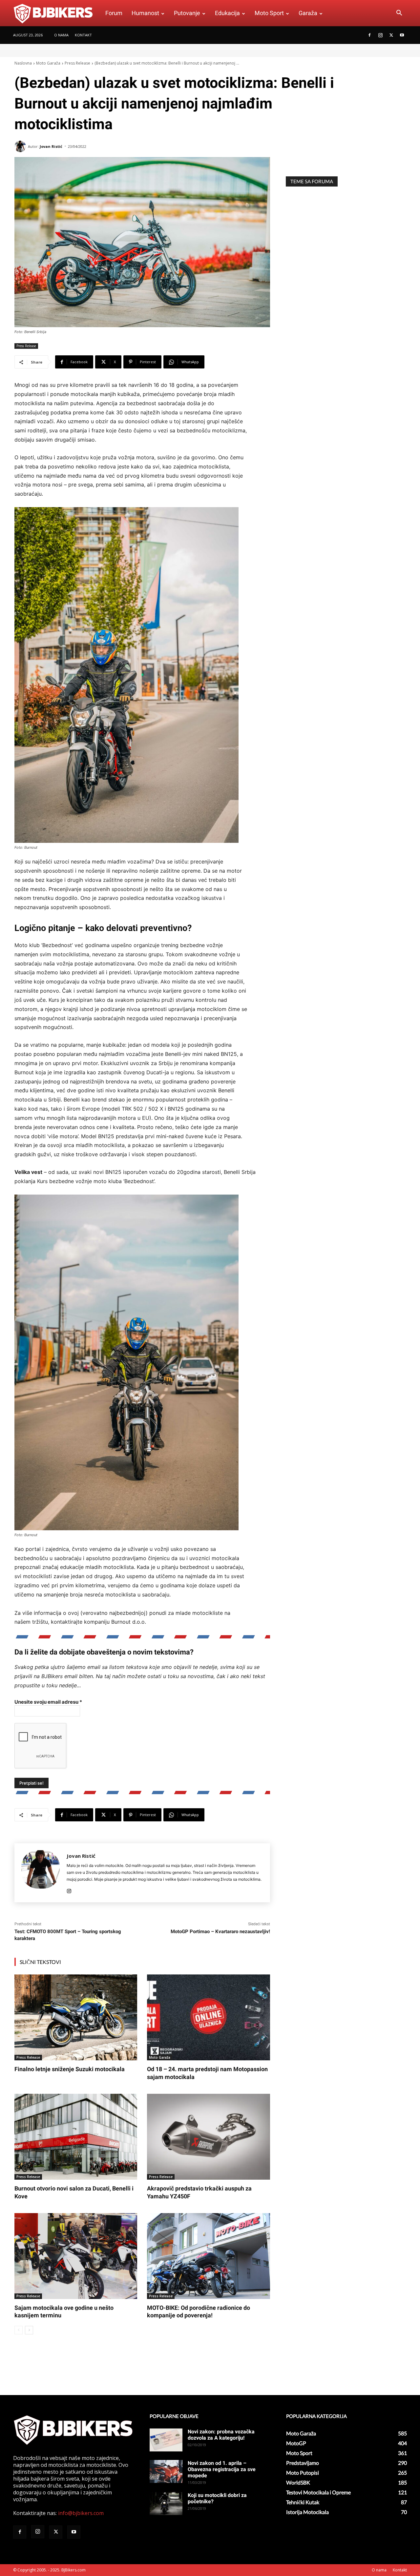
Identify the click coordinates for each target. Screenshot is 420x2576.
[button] (399, 13)
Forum (114, 13)
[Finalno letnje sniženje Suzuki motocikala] (76, 2017)
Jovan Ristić (51, 146)
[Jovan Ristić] (21, 146)
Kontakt (83, 35)
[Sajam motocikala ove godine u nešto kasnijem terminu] (76, 2256)
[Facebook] (369, 35)
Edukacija (227, 13)
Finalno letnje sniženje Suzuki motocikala (70, 2069)
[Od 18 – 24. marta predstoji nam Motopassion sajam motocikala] (208, 2017)
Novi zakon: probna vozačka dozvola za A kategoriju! (221, 2435)
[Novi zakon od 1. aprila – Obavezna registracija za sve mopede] (166, 2471)
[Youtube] (402, 35)
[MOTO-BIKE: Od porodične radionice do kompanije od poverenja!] (208, 2256)
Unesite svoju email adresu (48, 1702)
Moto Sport (269, 13)
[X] (391, 35)
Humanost (145, 13)
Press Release (77, 63)
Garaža (308, 13)
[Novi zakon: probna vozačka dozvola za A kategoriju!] (166, 2440)
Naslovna (23, 63)
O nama (61, 35)
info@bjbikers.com (81, 2513)
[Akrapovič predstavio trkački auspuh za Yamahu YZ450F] (208, 2137)
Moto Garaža (48, 63)
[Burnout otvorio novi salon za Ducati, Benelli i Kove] (76, 2137)
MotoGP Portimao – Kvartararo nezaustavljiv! (220, 1932)
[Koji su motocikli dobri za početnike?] (166, 2504)
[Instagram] (380, 35)
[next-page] (29, 2330)
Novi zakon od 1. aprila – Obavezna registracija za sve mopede (222, 2469)
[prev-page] (19, 2330)
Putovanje (187, 13)
